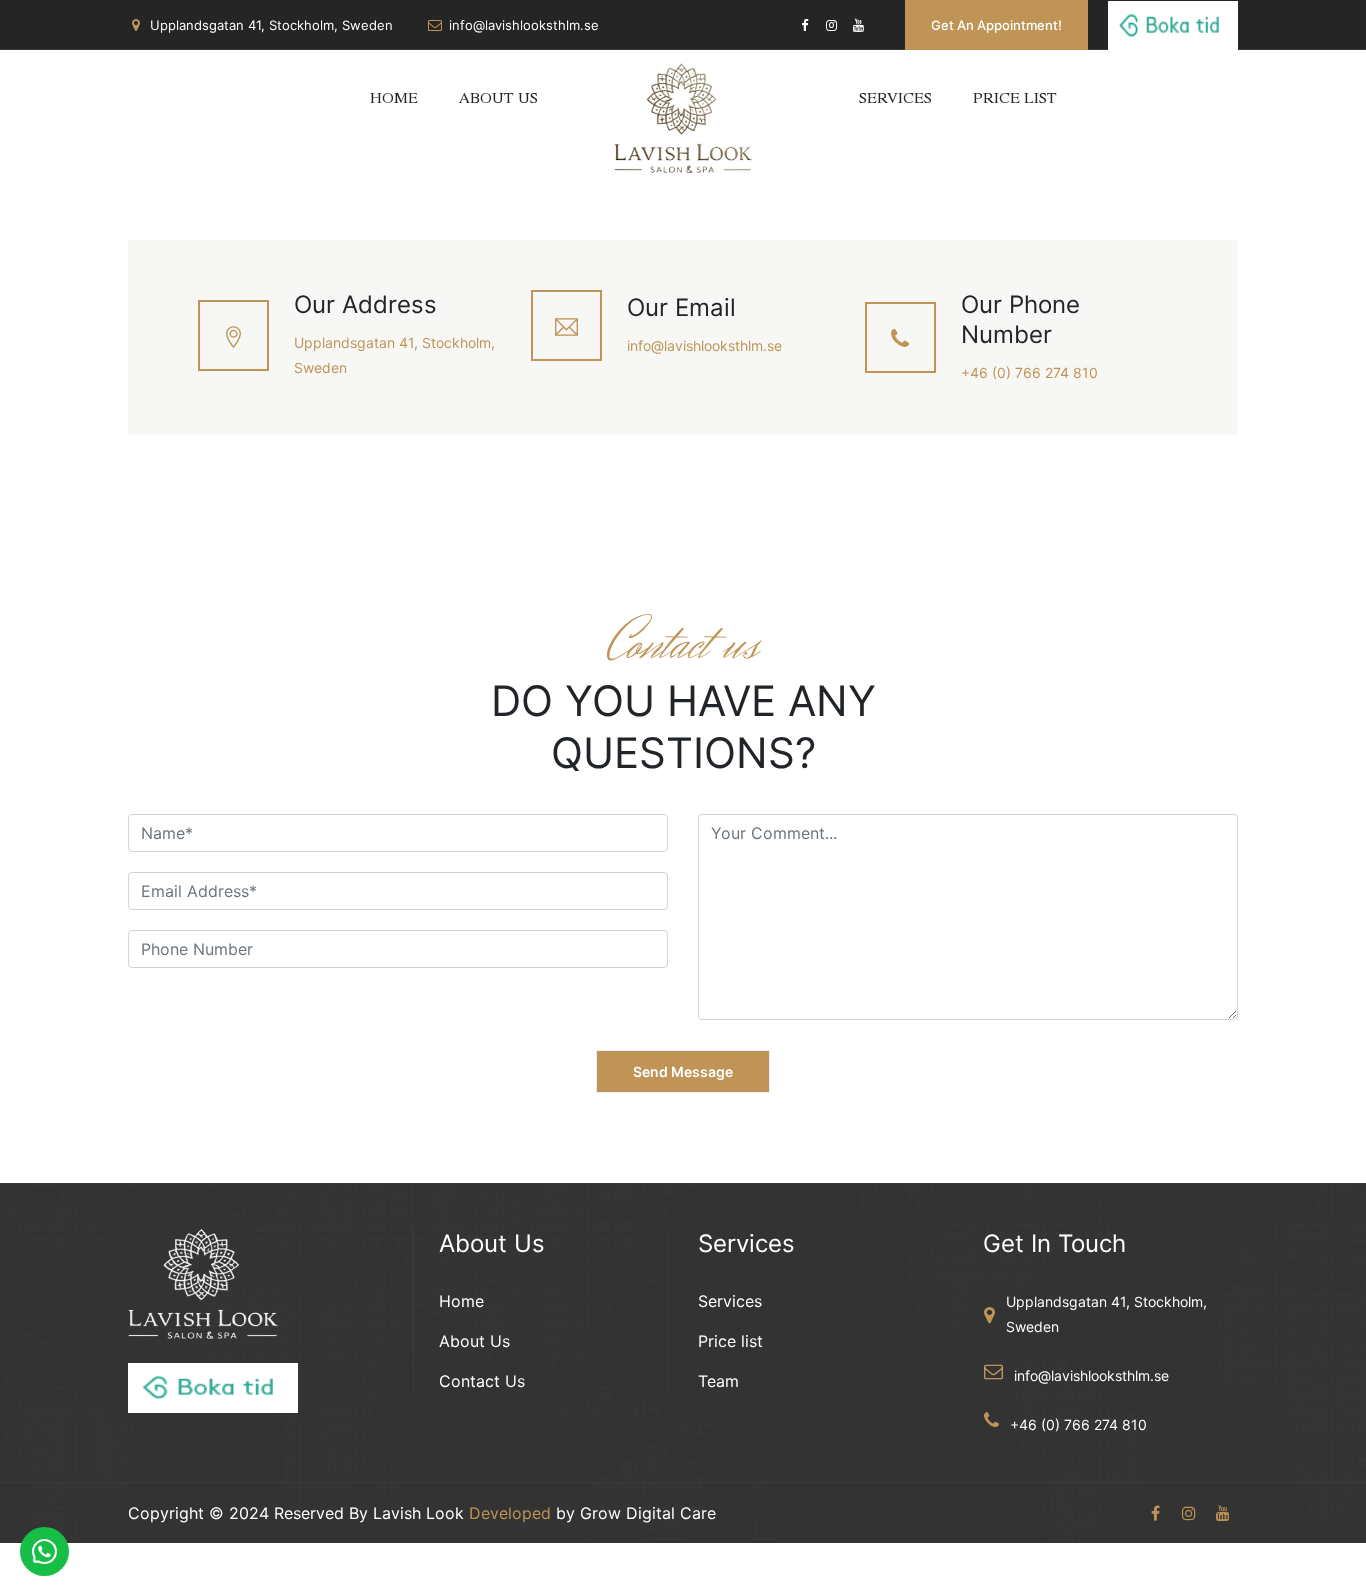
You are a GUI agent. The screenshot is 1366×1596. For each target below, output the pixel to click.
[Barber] (683, 103)
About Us (498, 100)
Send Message (683, 1071)
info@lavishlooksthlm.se (524, 25)
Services (895, 100)
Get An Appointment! (996, 25)
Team (718, 1381)
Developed (510, 1513)
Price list (1015, 100)
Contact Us (482, 1381)
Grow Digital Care (648, 1513)
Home (394, 100)
